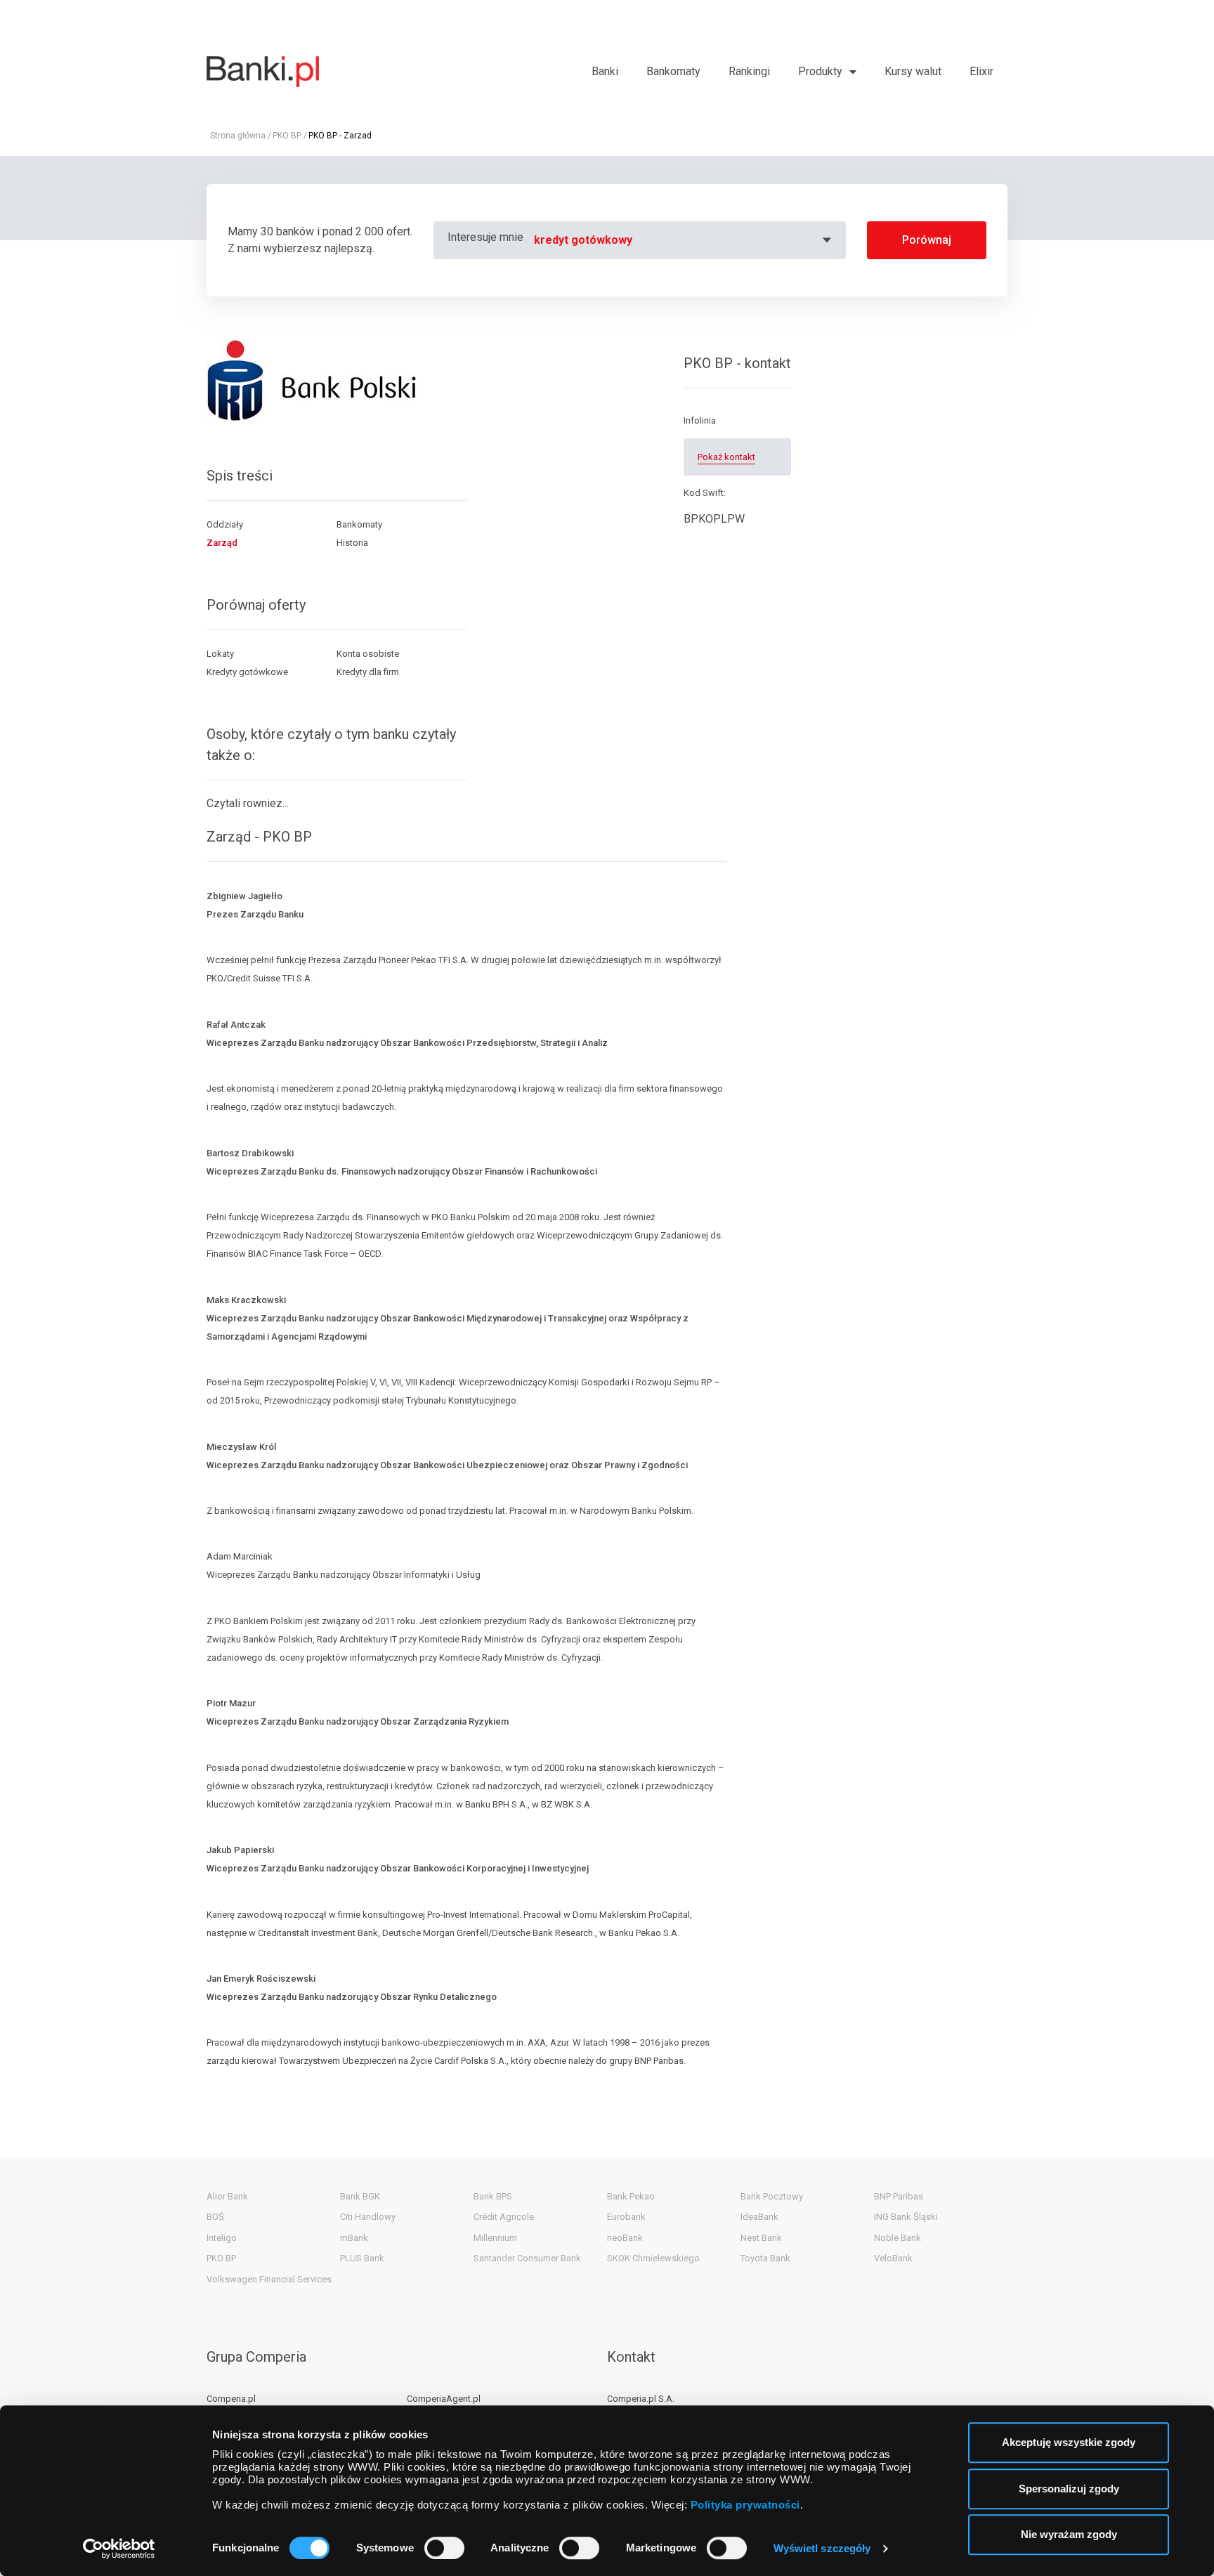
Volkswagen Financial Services (269, 2279)
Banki (605, 71)
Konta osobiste (368, 654)
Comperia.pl (231, 2399)
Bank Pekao (631, 2196)
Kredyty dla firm (368, 672)
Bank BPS (493, 2196)
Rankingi (749, 71)
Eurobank (626, 2217)
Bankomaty (673, 71)
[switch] (444, 2548)
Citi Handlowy (368, 2217)
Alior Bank (227, 2196)
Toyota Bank (765, 2258)
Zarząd (222, 543)
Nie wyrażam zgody (1069, 2534)
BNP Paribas (899, 2196)
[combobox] (685, 240)
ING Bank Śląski (906, 2217)
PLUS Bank (362, 2258)
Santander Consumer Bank (527, 2258)
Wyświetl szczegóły (822, 2548)
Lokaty (220, 654)
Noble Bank (898, 2238)
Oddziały (225, 524)
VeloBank (893, 2258)
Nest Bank (761, 2238)
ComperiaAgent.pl (444, 2399)
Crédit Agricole (504, 2217)
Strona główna (238, 136)
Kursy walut (913, 71)
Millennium (495, 2238)
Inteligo (222, 2238)
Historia (352, 543)
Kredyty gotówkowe (247, 672)
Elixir (981, 71)
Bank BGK (360, 2196)
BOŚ (215, 2217)
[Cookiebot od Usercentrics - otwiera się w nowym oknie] (119, 2549)
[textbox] (685, 240)
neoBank (625, 2238)
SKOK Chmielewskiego (653, 2258)
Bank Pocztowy (772, 2196)
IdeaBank (759, 2217)
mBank (354, 2238)
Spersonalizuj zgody (1069, 2489)
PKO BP (287, 136)
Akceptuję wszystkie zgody (1069, 2442)
